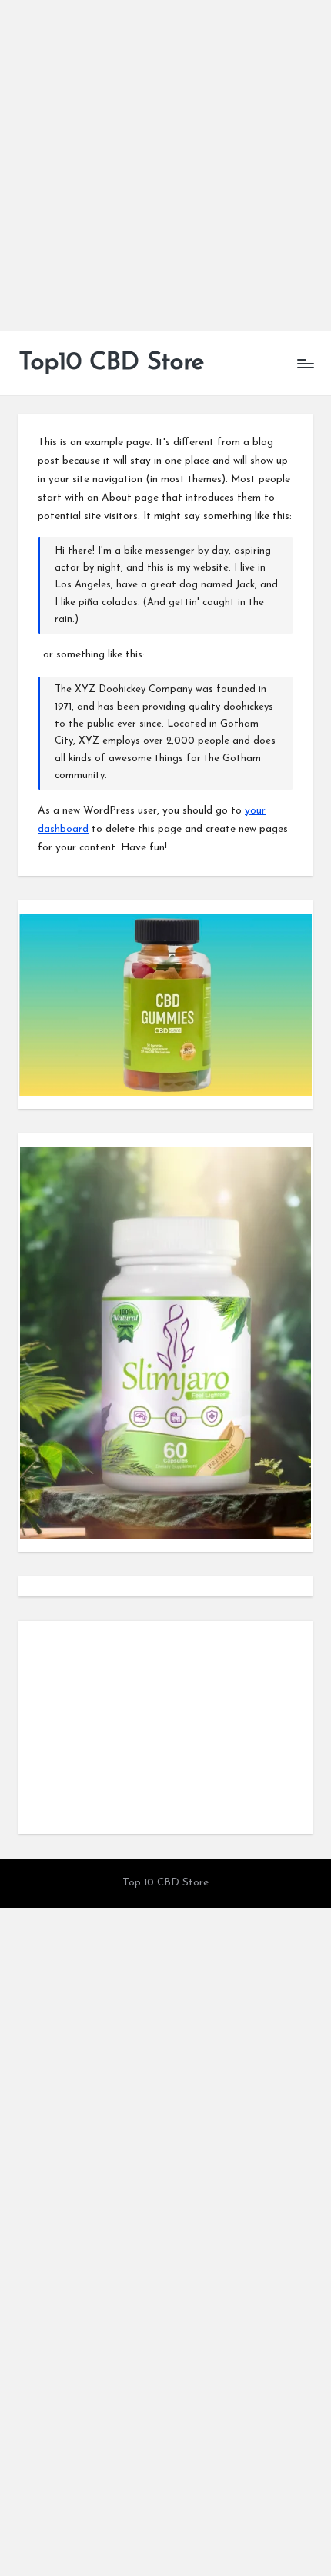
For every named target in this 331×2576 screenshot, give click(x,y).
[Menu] (305, 363)
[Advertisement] (165, 165)
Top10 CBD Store (111, 363)
